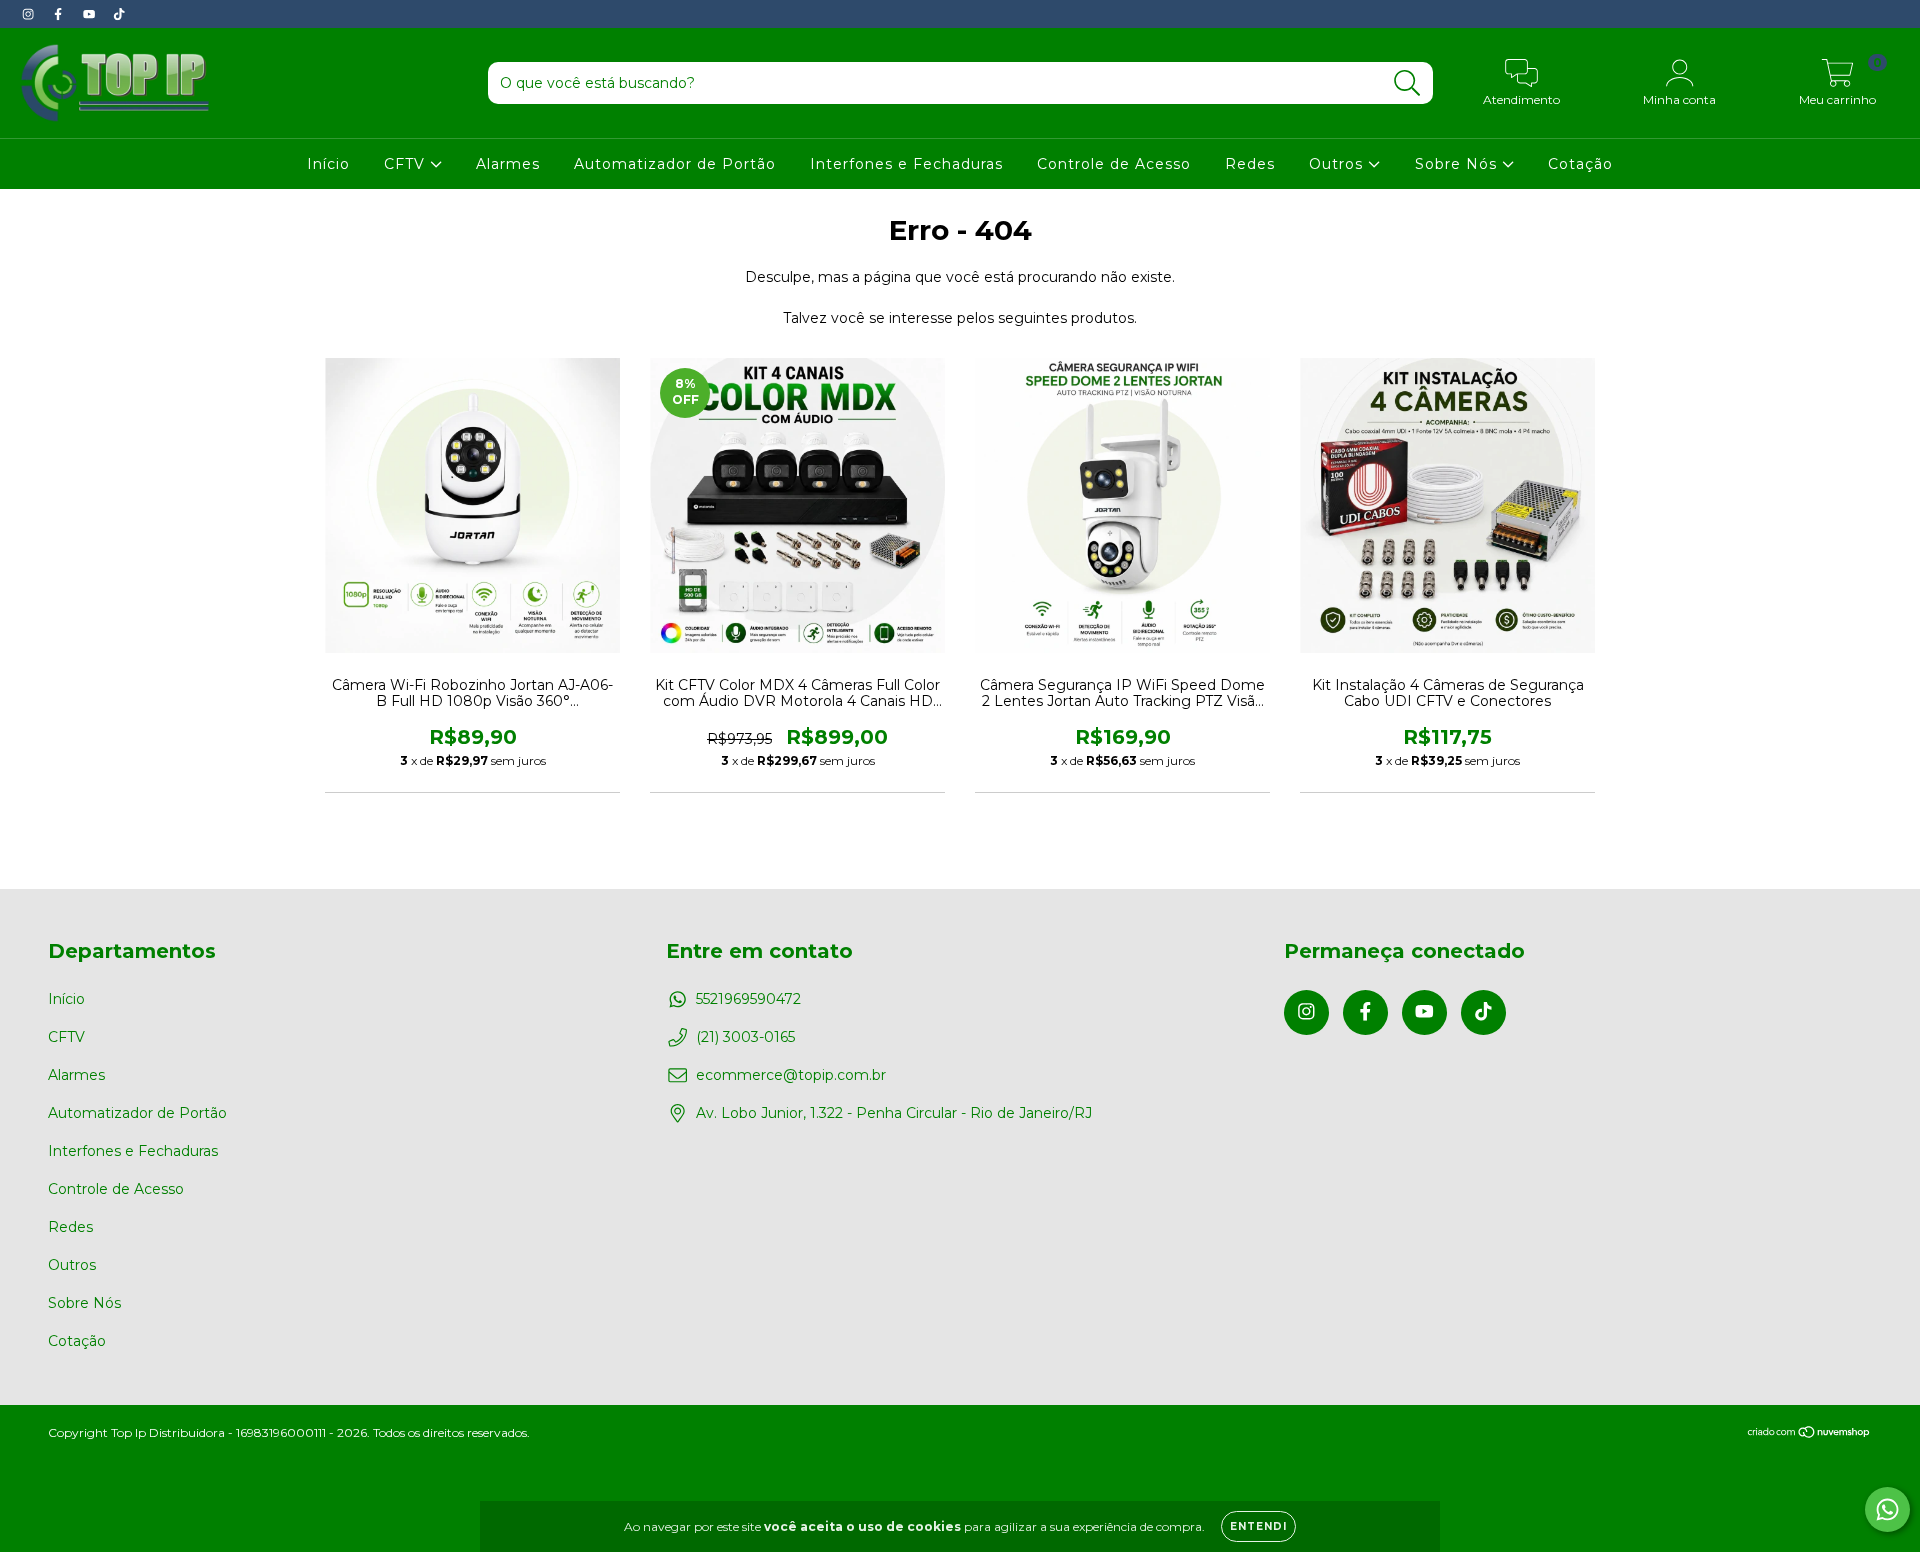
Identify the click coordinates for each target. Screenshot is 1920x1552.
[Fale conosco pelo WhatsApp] (1887, 1509)
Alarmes (508, 164)
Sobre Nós (1458, 164)
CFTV (407, 164)
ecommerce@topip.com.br (791, 1075)
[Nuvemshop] (1809, 1433)
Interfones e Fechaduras (906, 164)
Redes (1250, 164)
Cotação (1580, 164)
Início (328, 164)
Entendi (1258, 1526)
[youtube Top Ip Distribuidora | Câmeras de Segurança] (91, 14)
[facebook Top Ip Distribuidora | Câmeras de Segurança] (60, 14)
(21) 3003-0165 (745, 1037)
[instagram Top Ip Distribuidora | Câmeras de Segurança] (30, 14)
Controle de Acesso (1114, 164)
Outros (1338, 164)
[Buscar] (1407, 83)
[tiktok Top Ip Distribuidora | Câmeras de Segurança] (119, 14)
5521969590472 (748, 999)
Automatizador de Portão (675, 164)
